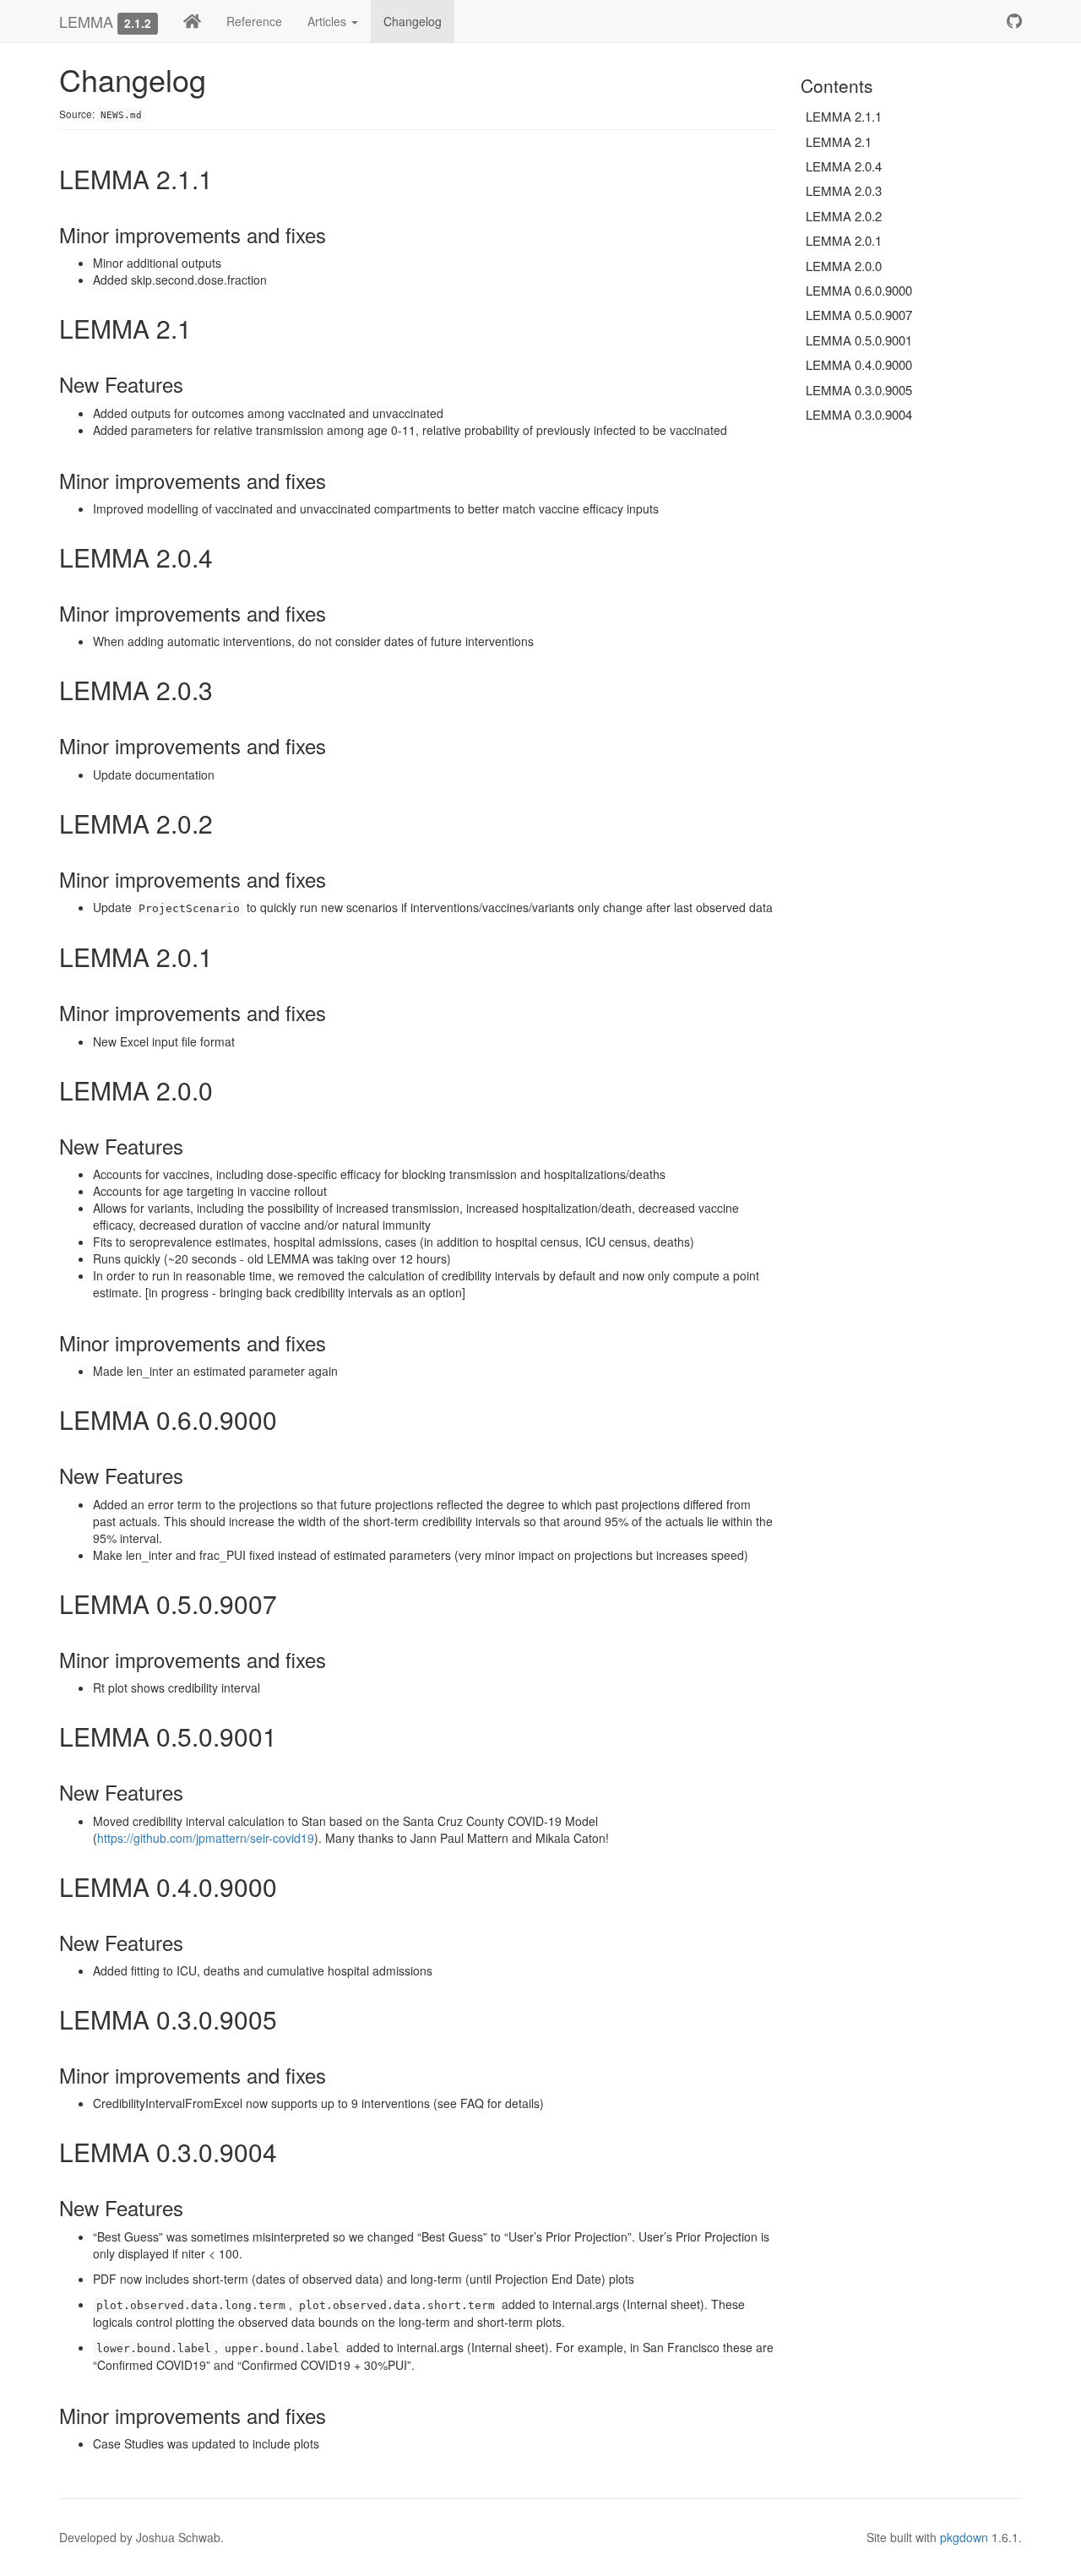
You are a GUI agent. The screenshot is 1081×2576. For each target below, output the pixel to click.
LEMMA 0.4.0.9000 (859, 364)
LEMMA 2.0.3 (844, 190)
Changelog (413, 21)
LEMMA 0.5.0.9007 (859, 315)
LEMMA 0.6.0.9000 (859, 290)
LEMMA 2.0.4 (844, 166)
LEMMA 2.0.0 (844, 266)
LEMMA (86, 21)
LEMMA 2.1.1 (844, 116)
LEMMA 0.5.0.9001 (859, 340)
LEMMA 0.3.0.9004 (859, 414)
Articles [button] (329, 21)
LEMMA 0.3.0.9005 (859, 390)
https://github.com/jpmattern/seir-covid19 (206, 1838)
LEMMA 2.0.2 (844, 216)
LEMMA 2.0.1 (844, 240)
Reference (254, 21)
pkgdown (964, 2537)
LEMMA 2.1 (839, 141)
